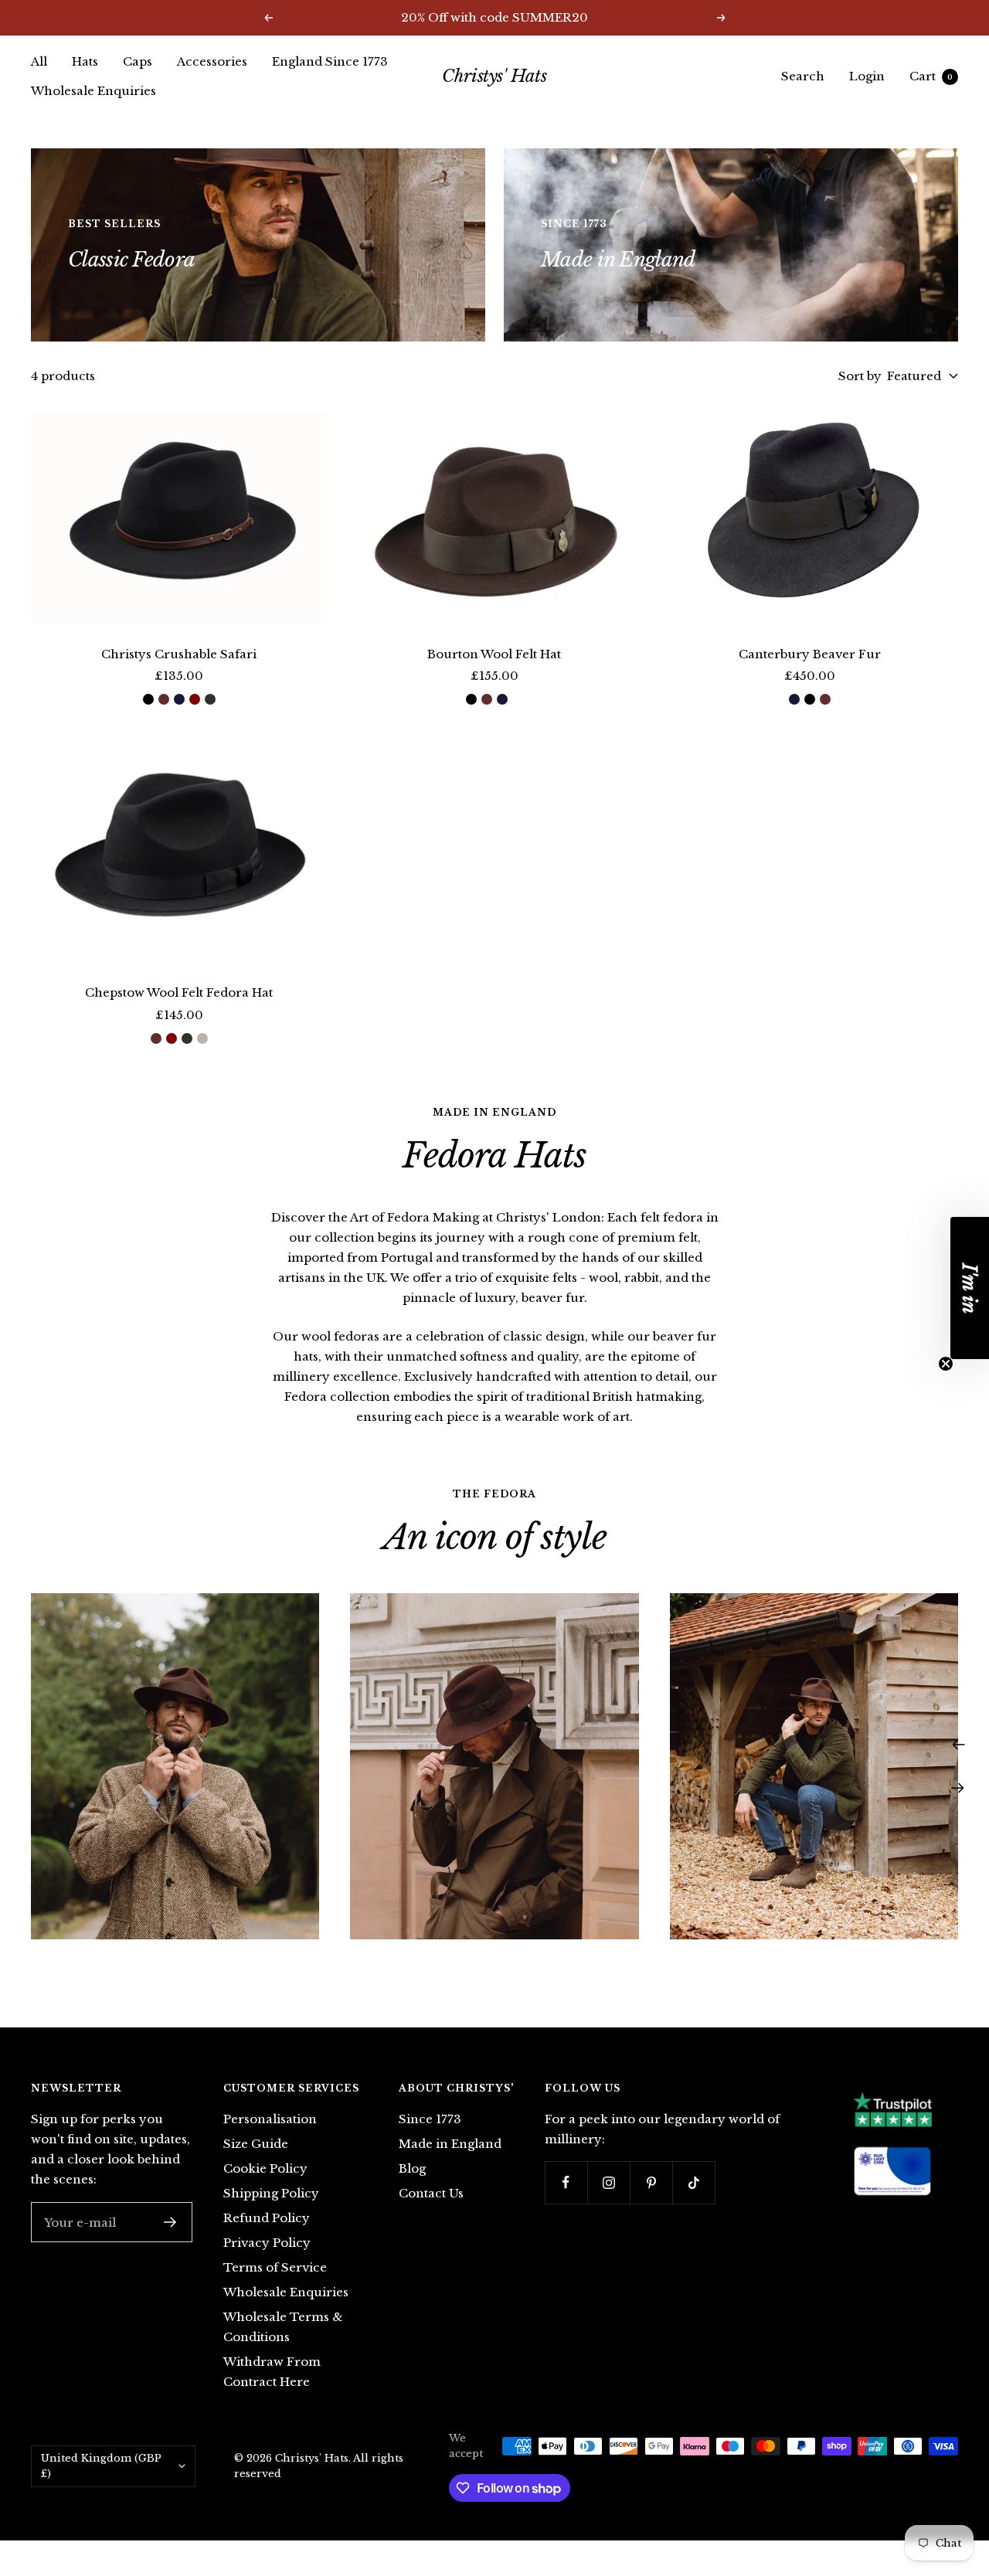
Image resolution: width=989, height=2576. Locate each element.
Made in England (450, 2144)
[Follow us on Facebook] (566, 2182)
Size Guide (256, 2144)
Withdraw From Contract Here (272, 2372)
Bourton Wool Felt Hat (494, 654)
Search (803, 76)
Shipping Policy (271, 2193)
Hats (85, 61)
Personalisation (270, 2119)
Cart (931, 76)
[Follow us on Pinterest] (651, 2182)
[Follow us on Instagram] (608, 2182)
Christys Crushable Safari (179, 654)
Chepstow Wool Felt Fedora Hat (179, 992)
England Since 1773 (330, 61)
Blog (412, 2168)
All (39, 61)
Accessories (212, 61)
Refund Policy (267, 2218)
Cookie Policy (265, 2168)
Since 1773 (430, 2119)
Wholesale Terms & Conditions (283, 2327)
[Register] (170, 2222)
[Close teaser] (946, 1364)
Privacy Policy (267, 2243)
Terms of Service (275, 2267)
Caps (138, 61)
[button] (970, 1288)
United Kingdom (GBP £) (101, 2466)
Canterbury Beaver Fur (810, 654)
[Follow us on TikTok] (693, 2182)
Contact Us (431, 2193)
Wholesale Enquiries (93, 91)
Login (867, 76)
